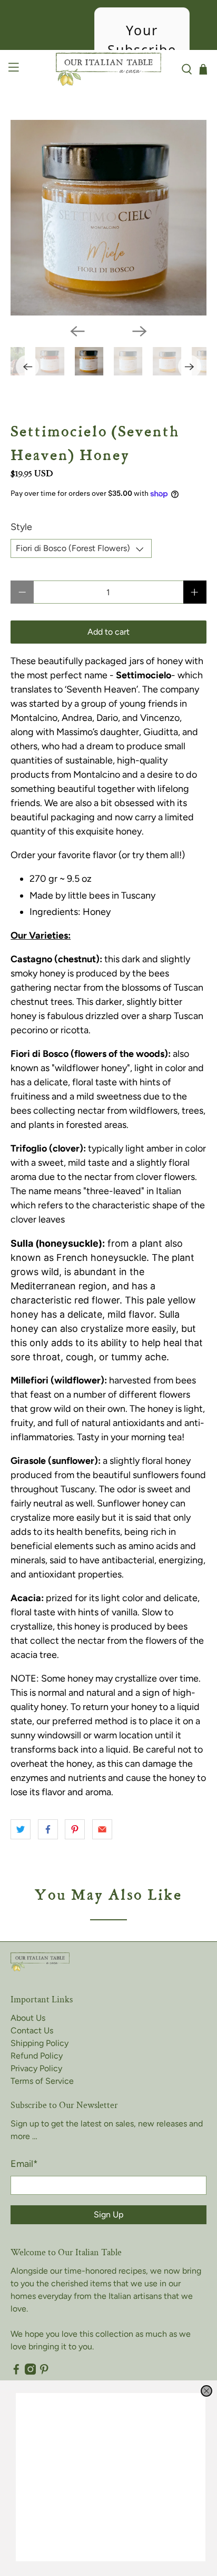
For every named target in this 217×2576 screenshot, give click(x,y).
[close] (206, 2391)
